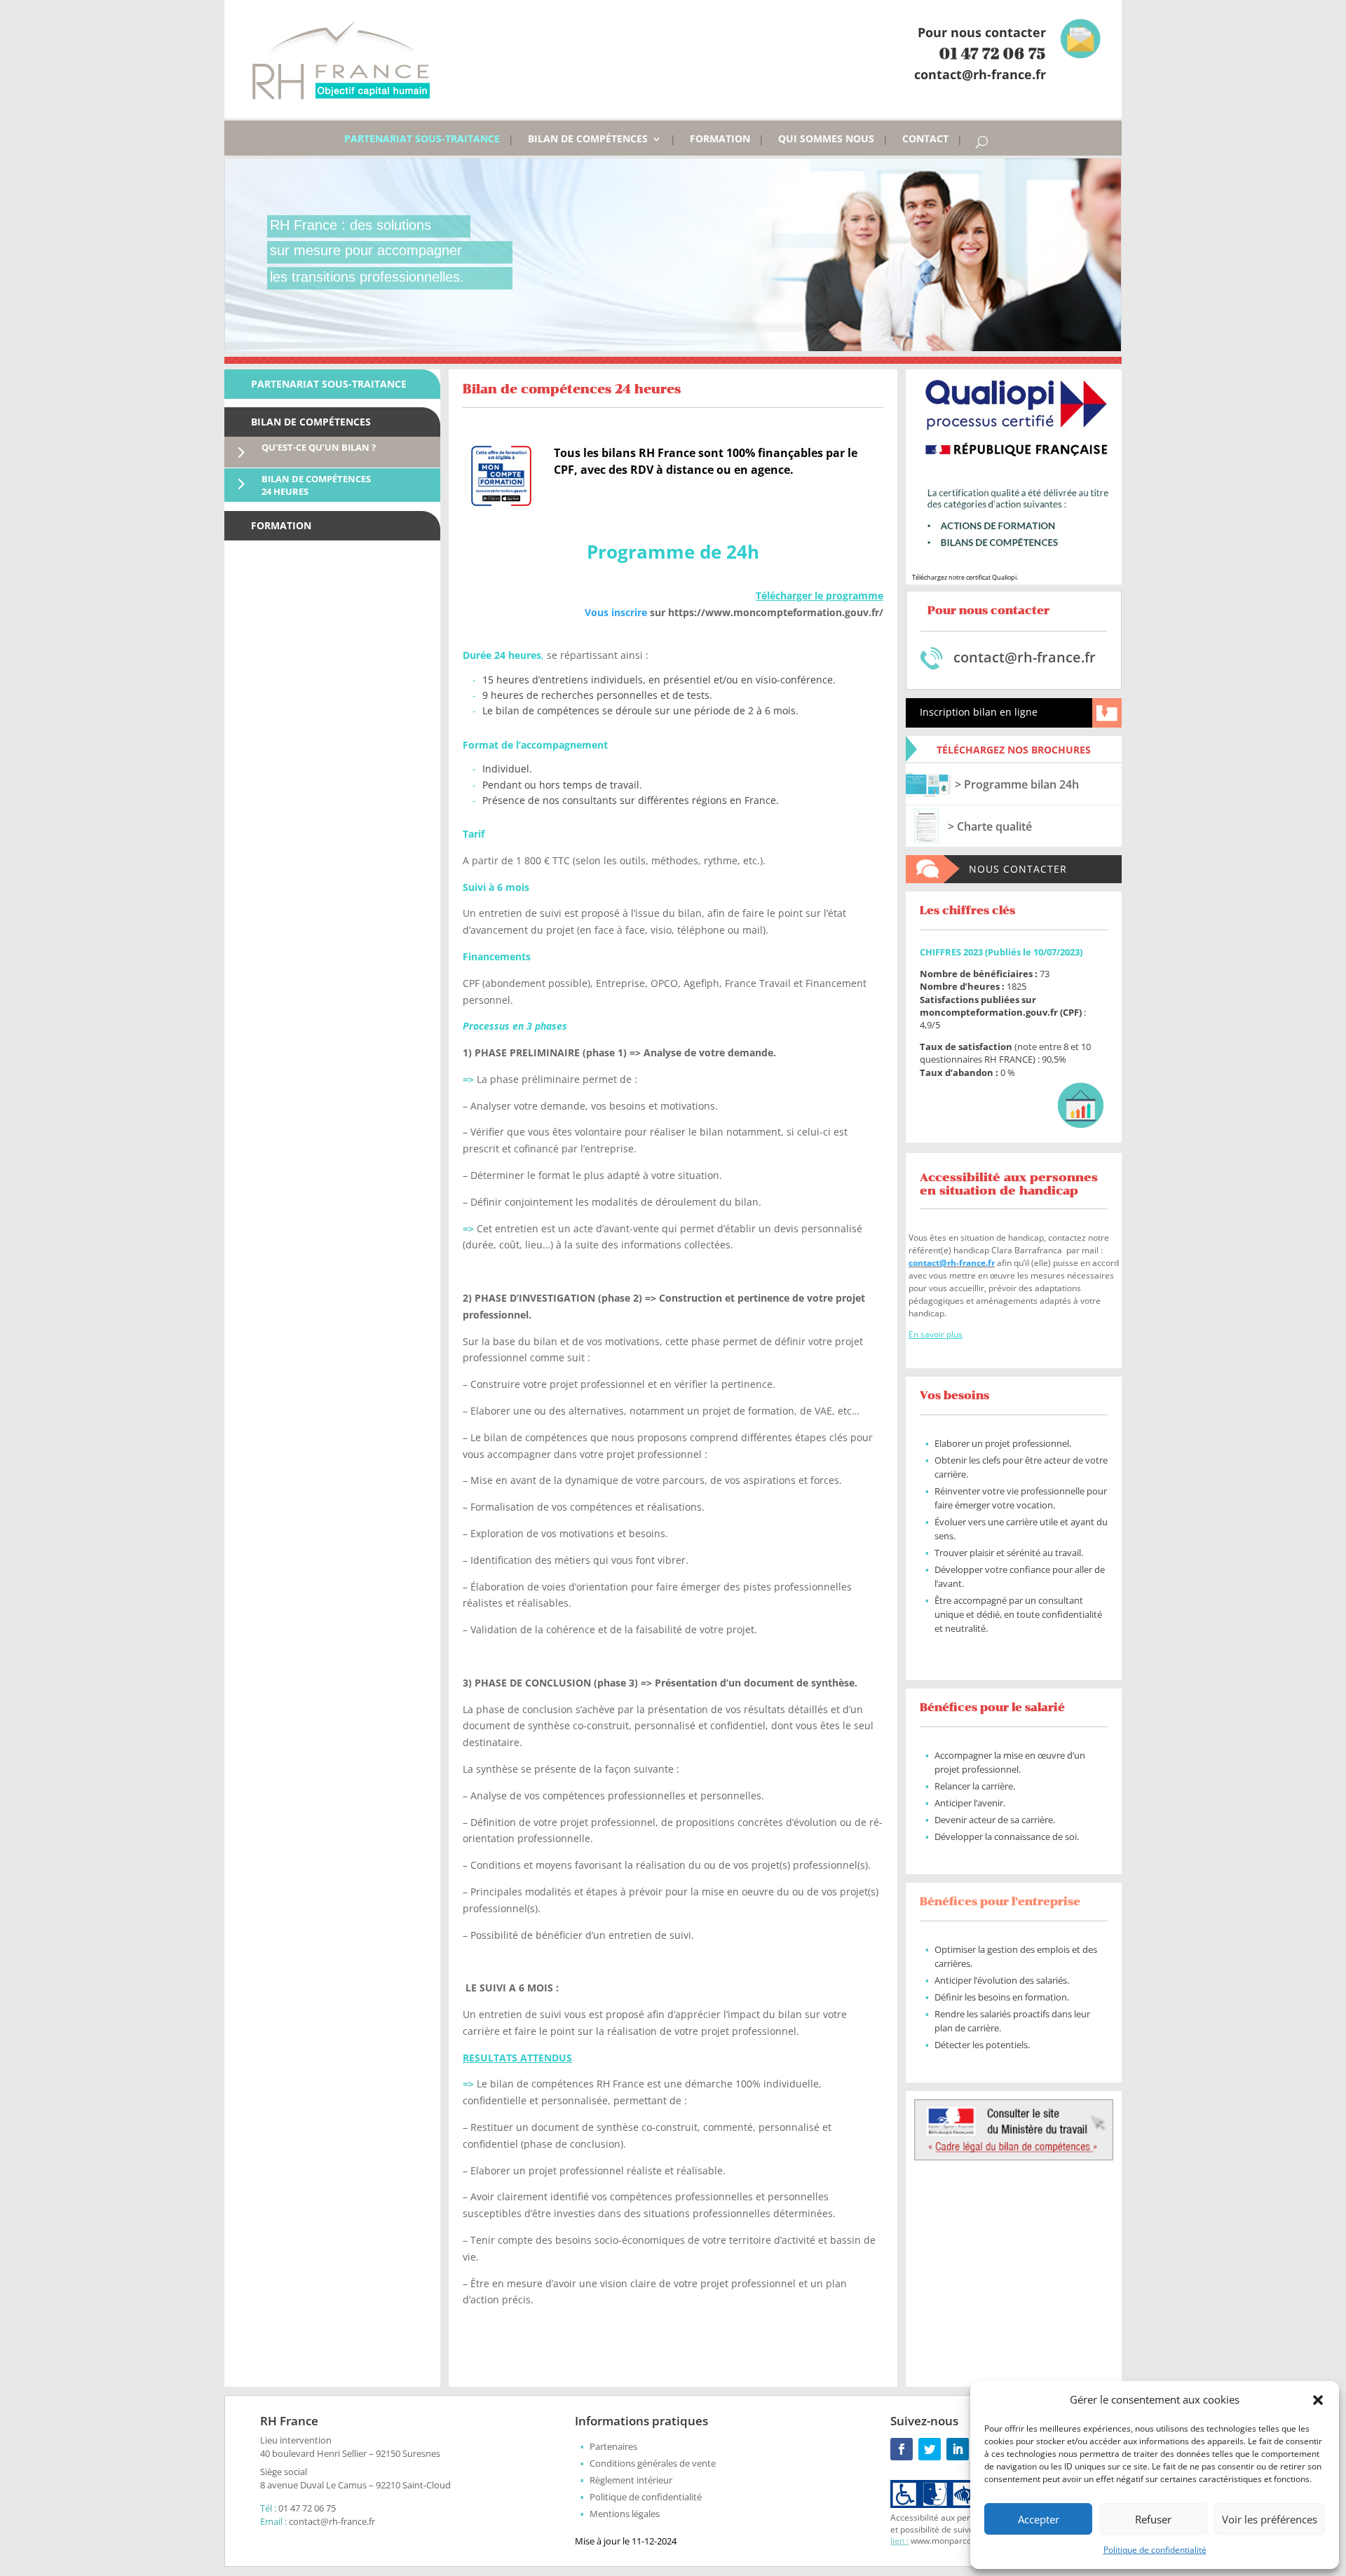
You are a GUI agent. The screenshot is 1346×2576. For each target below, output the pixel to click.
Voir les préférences (1270, 2519)
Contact (925, 139)
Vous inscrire (616, 612)
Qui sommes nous (826, 139)
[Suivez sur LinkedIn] (958, 2449)
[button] (1318, 2400)
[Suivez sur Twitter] (930, 2449)
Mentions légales (625, 2514)
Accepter (1039, 2519)
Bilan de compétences (588, 139)
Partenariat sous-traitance (422, 139)
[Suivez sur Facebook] (902, 2449)
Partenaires (613, 2446)
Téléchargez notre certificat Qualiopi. (965, 577)
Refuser (1153, 2519)
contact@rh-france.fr (952, 1263)
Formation (720, 139)
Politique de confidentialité (1155, 2550)
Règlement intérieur (631, 2480)
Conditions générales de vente (653, 2463)
